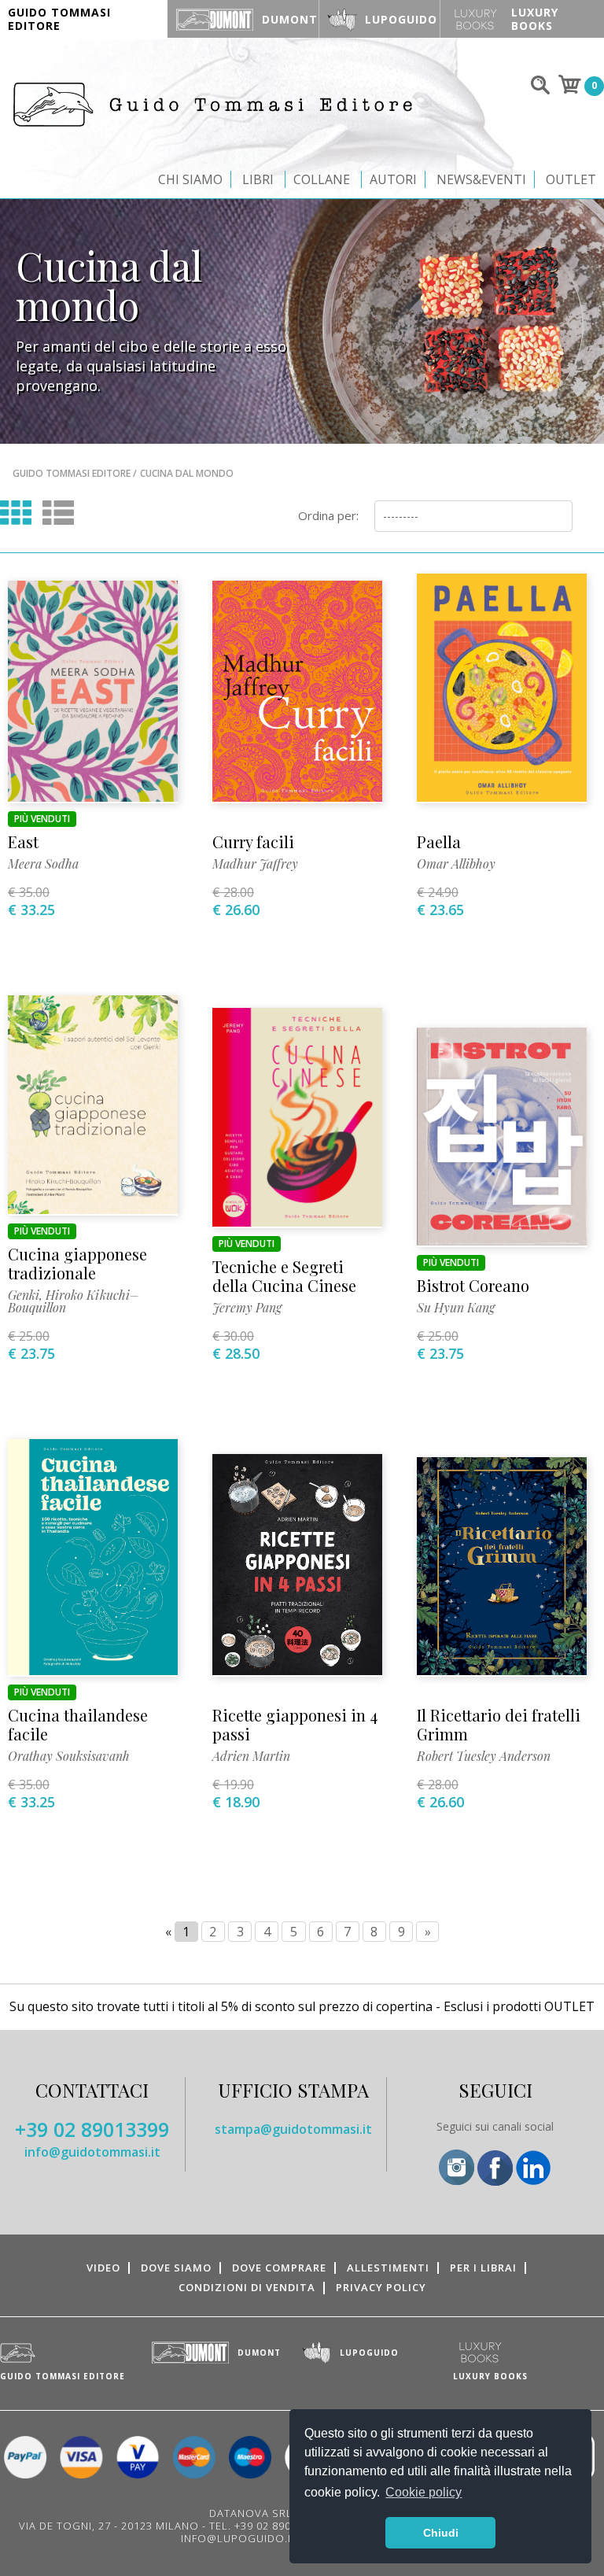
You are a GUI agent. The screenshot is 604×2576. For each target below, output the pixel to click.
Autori (393, 179)
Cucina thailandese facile (78, 1724)
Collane (322, 179)
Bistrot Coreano (473, 1285)
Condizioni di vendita (247, 2287)
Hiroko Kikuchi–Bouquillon (74, 1301)
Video (103, 2268)
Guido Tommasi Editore (72, 473)
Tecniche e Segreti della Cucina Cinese (284, 1276)
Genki (24, 1295)
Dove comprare (279, 2268)
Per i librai (483, 2268)
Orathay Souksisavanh (69, 1756)
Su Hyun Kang (456, 1307)
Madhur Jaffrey (255, 864)
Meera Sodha (43, 864)
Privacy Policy (381, 2287)
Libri (258, 179)
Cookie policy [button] (424, 2492)
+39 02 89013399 (92, 2129)
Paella (439, 841)
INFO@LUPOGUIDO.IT (239, 2538)
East (23, 841)
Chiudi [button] (441, 2533)
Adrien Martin (251, 1756)
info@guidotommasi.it (92, 2152)
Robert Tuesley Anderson (484, 1756)
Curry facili (253, 841)
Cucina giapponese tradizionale (77, 1263)
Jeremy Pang (247, 1307)
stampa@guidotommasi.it (293, 2129)
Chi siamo (190, 179)
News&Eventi (481, 179)
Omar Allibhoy (456, 864)
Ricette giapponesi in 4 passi (295, 1724)
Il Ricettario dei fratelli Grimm (499, 1724)
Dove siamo (176, 2268)
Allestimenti (388, 2268)
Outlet (571, 179)
